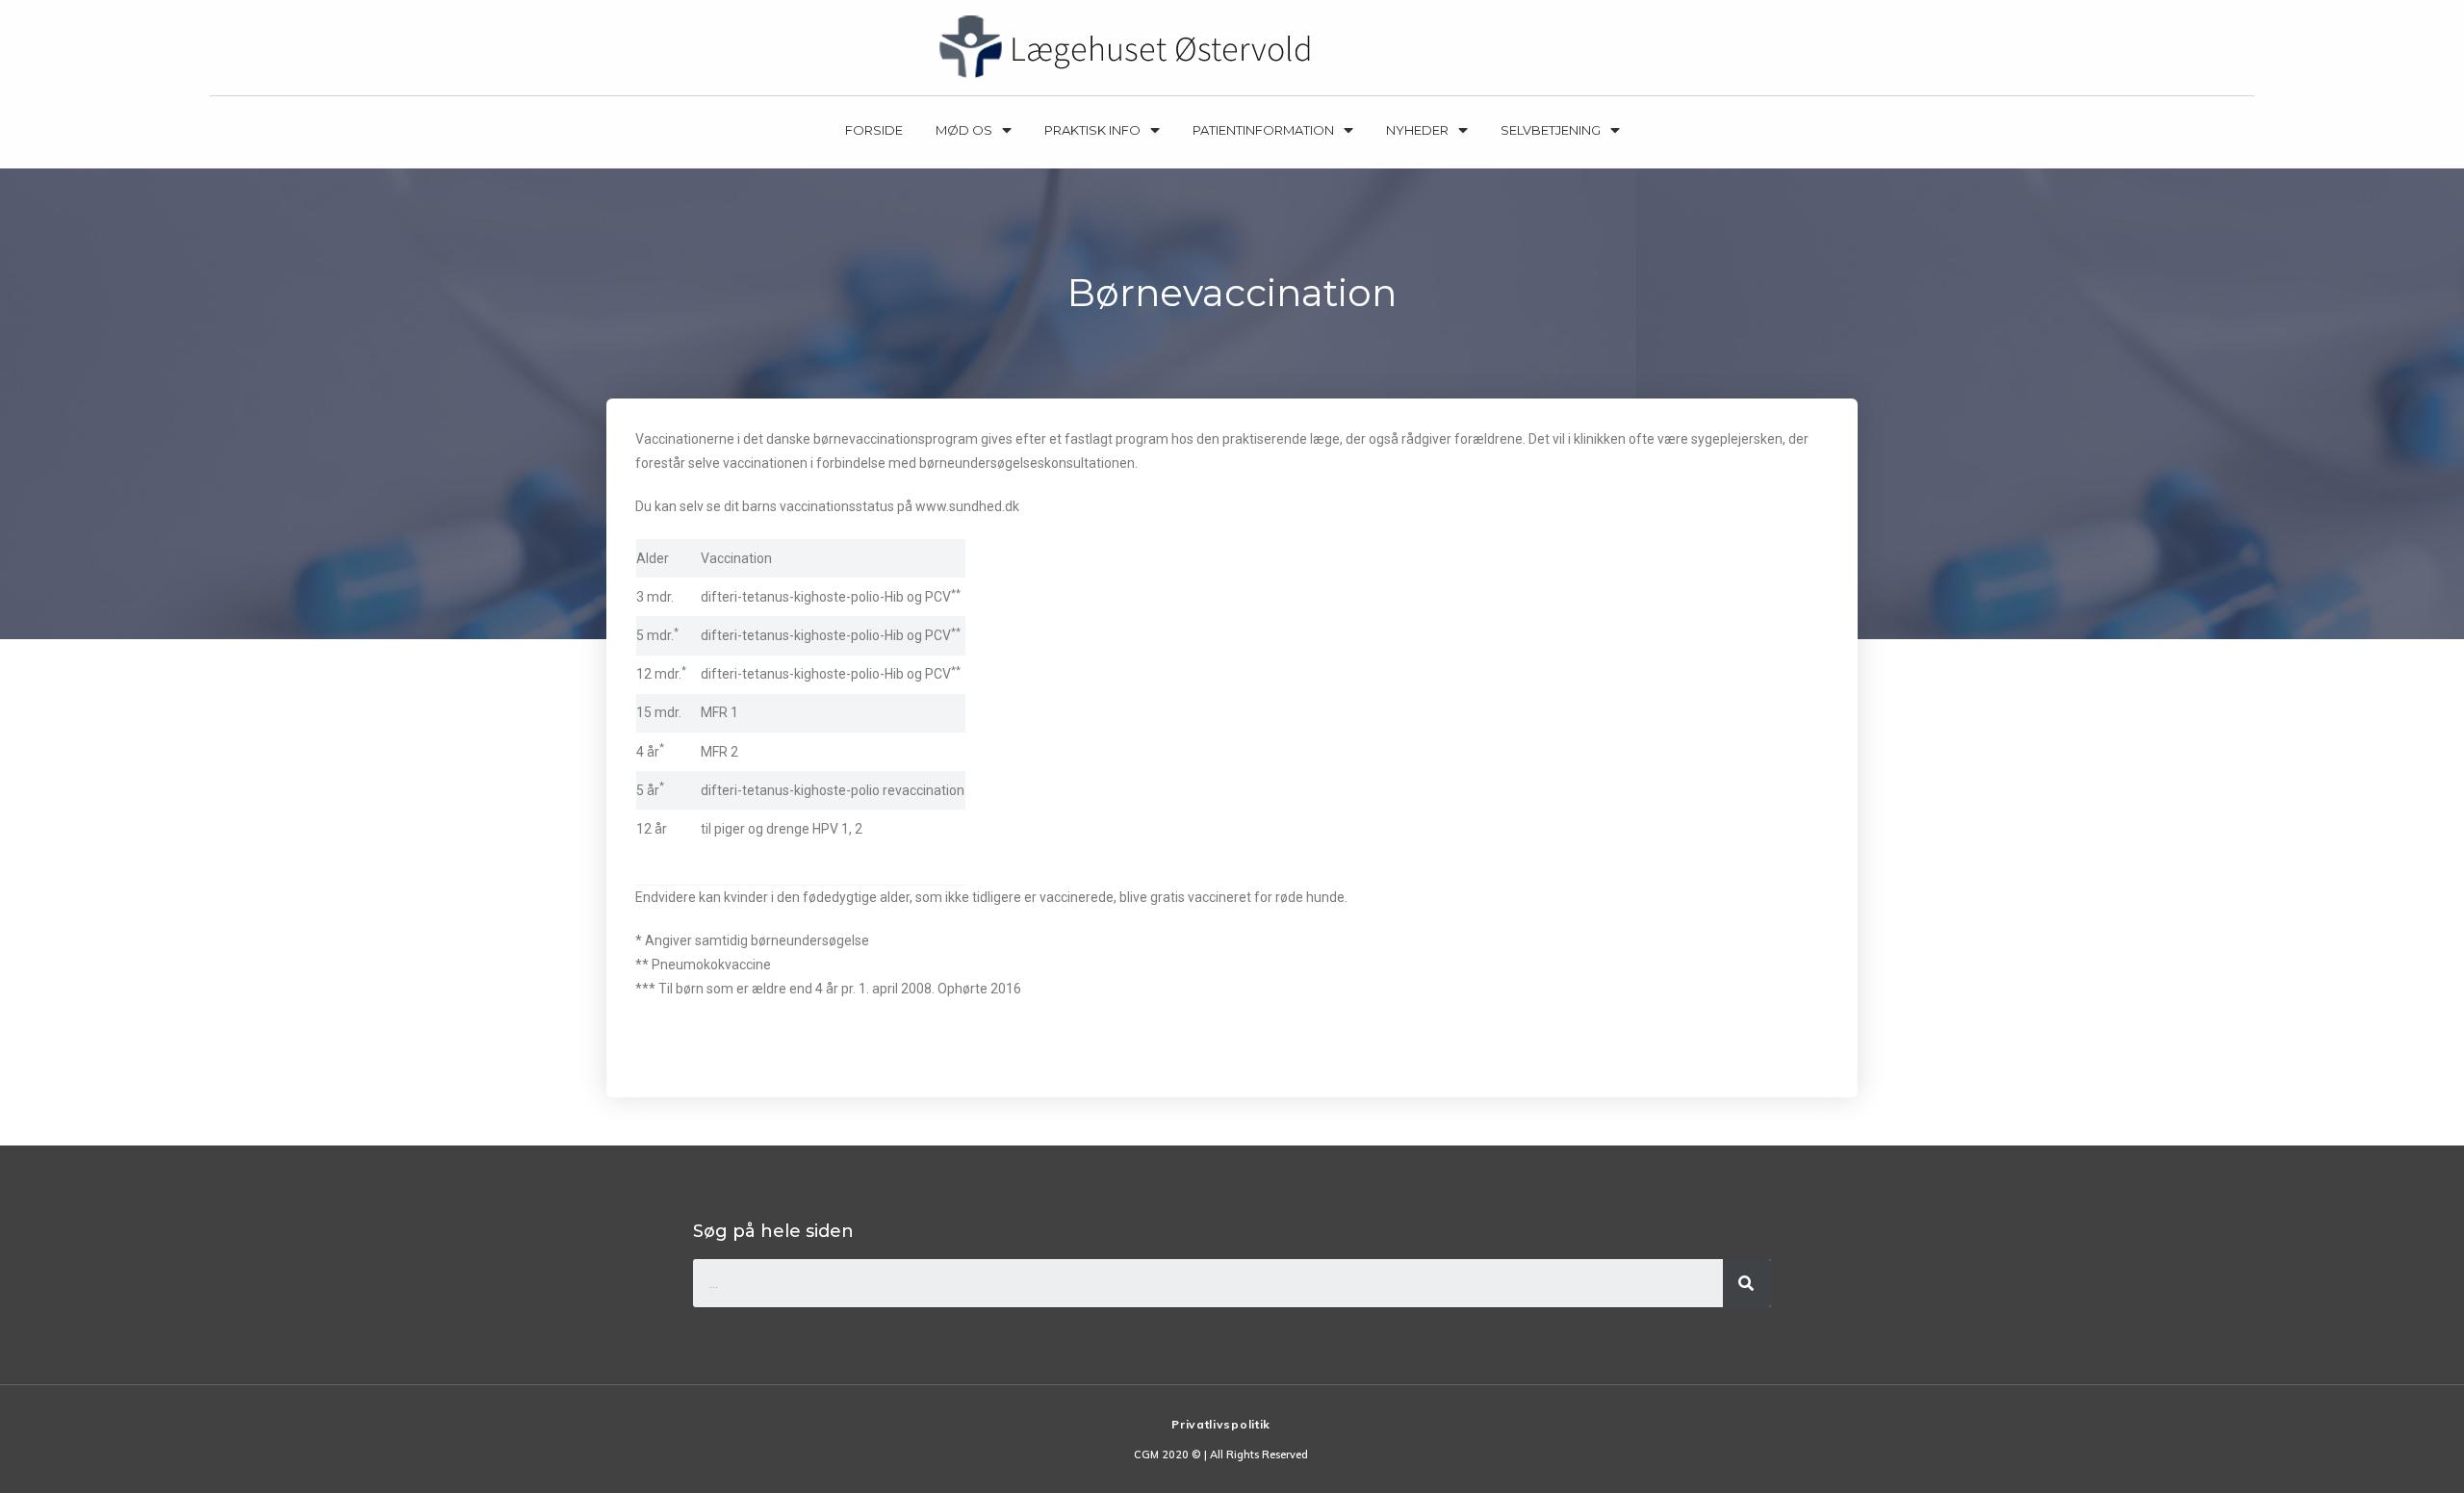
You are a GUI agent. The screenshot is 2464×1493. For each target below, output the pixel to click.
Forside (874, 130)
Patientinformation (1263, 130)
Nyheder (1417, 130)
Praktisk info (1092, 130)
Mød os (964, 130)
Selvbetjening (1551, 130)
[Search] (1747, 1283)
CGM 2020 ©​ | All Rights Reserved (1221, 1454)
